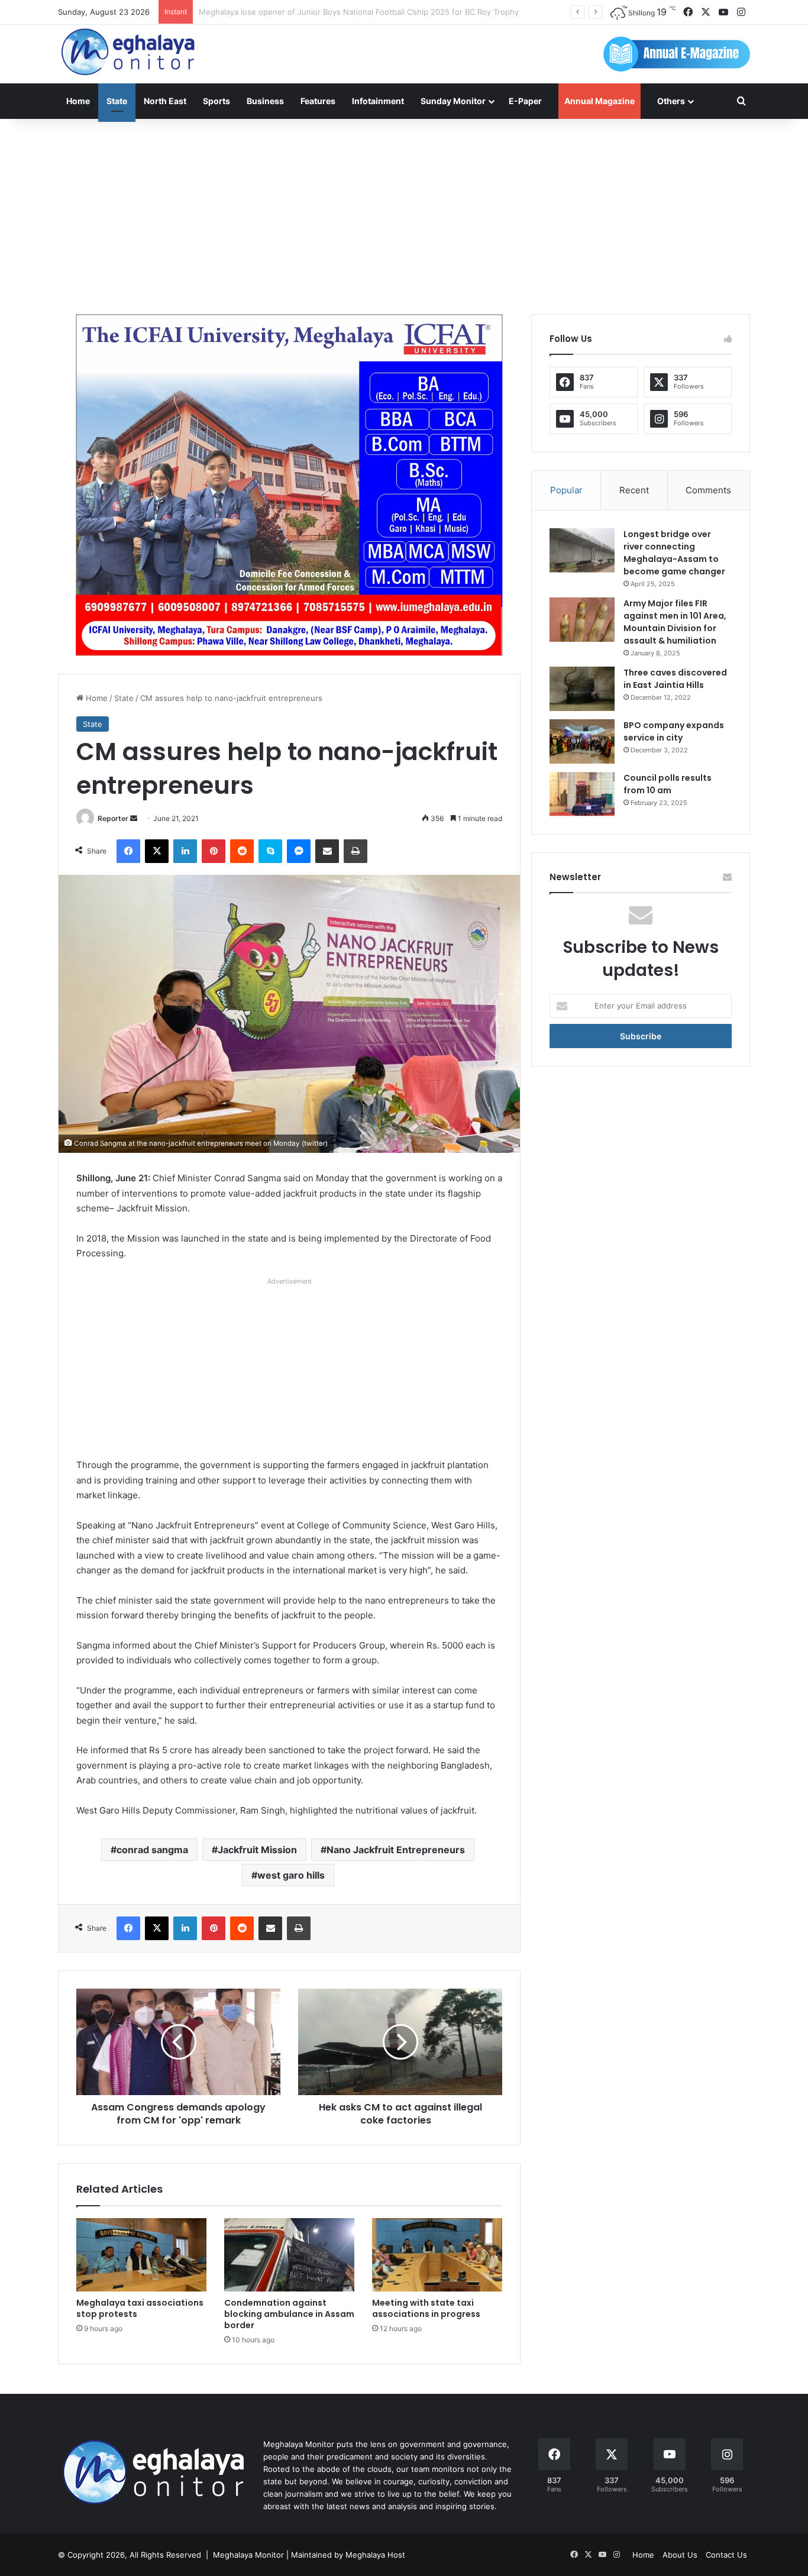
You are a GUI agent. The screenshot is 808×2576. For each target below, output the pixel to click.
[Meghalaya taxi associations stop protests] (141, 2255)
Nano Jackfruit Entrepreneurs (396, 1850)
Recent (634, 490)
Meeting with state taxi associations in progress (426, 2308)
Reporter (113, 818)
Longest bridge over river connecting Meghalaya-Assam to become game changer (674, 553)
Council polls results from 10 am (668, 784)
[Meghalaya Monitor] (129, 52)
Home (78, 101)
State (117, 101)
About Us (680, 2555)
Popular (566, 490)
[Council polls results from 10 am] (582, 794)
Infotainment (378, 101)
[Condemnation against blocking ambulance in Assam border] (289, 2255)
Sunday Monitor (453, 101)
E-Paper (525, 101)
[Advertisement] (404, 214)
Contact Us (726, 2555)
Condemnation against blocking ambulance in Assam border (289, 2314)
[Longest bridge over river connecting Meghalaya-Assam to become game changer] (582, 550)
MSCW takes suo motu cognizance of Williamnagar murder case (316, 12)
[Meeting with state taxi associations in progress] (437, 2255)
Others (671, 101)
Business (265, 101)
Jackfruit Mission (257, 1850)
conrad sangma (152, 1850)
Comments (708, 490)
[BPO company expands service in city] (582, 741)
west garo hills (291, 1875)
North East (165, 101)
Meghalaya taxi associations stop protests (140, 2308)
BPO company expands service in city (674, 731)
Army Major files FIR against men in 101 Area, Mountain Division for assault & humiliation (675, 622)
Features (318, 101)
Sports (216, 101)
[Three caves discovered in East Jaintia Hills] (582, 689)
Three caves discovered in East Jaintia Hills (675, 679)
